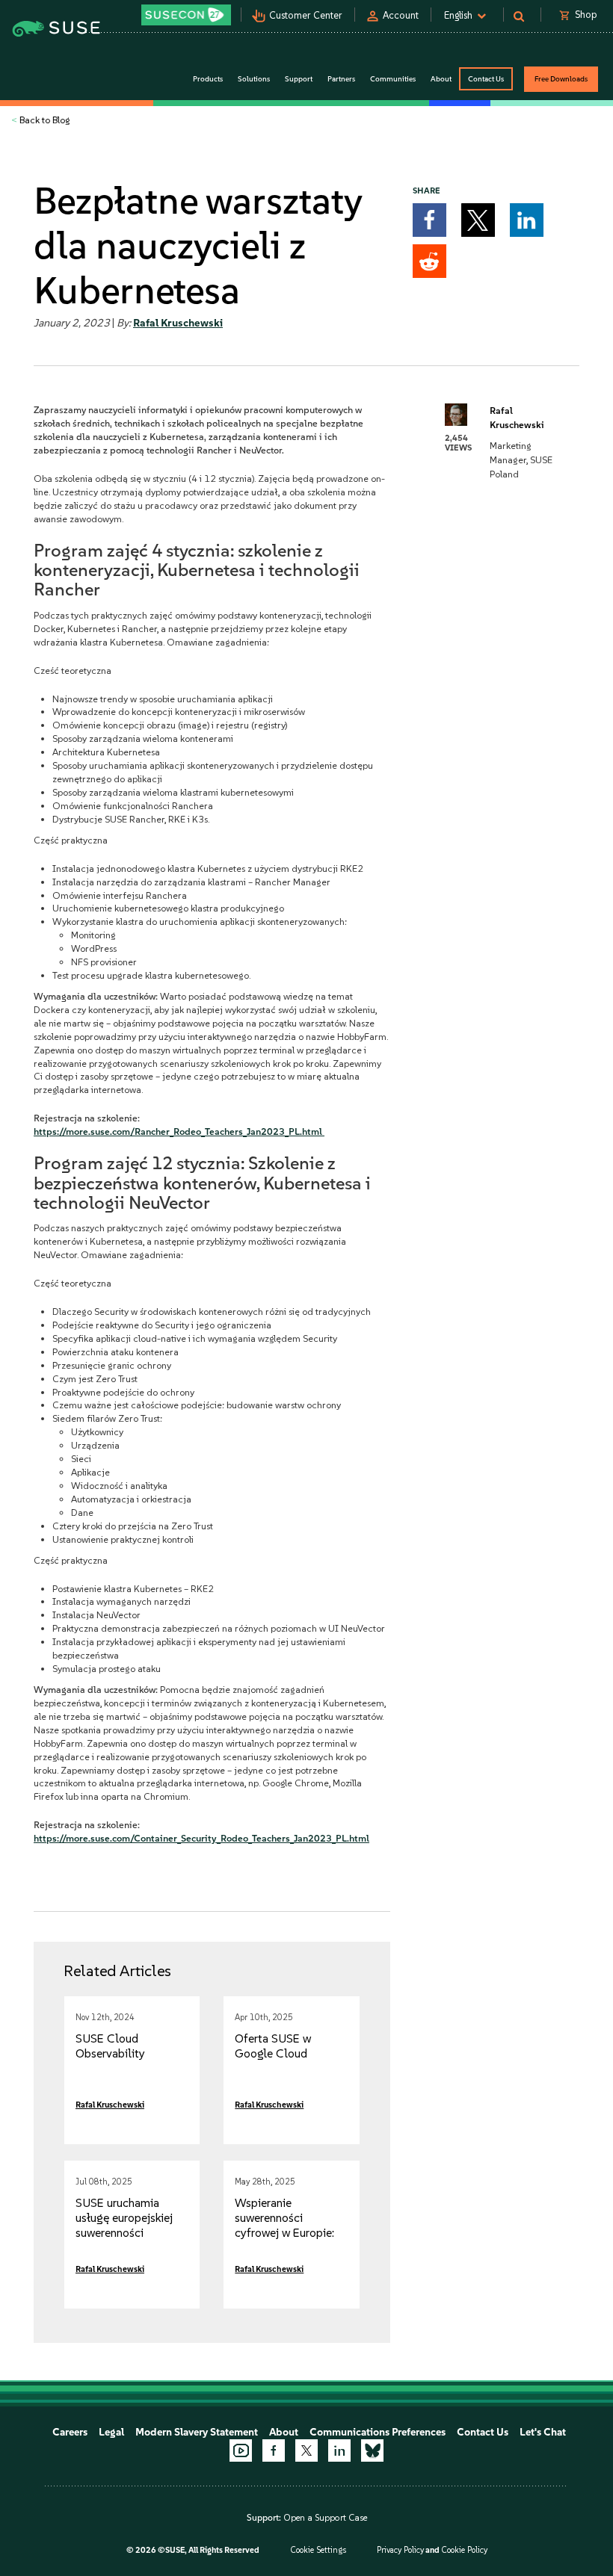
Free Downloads (561, 79)
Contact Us (486, 79)
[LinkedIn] (339, 2450)
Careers (70, 2432)
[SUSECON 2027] (186, 15)
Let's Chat (543, 2432)
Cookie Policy (464, 2550)
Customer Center (306, 15)
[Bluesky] (372, 2450)
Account (401, 15)
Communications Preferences (378, 2432)
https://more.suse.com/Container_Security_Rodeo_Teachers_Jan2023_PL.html (201, 1838)
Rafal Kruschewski (178, 323)
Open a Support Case (325, 2518)
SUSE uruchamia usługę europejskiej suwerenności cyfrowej (124, 2225)
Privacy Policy (400, 2550)
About (284, 2432)
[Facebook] (274, 2450)
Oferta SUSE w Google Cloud (273, 2046)
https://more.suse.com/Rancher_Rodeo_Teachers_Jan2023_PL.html (179, 1131)
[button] (429, 220)
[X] (306, 2450)
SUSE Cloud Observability (110, 2046)
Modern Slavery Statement (197, 2432)
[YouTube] (241, 2450)
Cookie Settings (318, 2550)
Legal (111, 2432)
